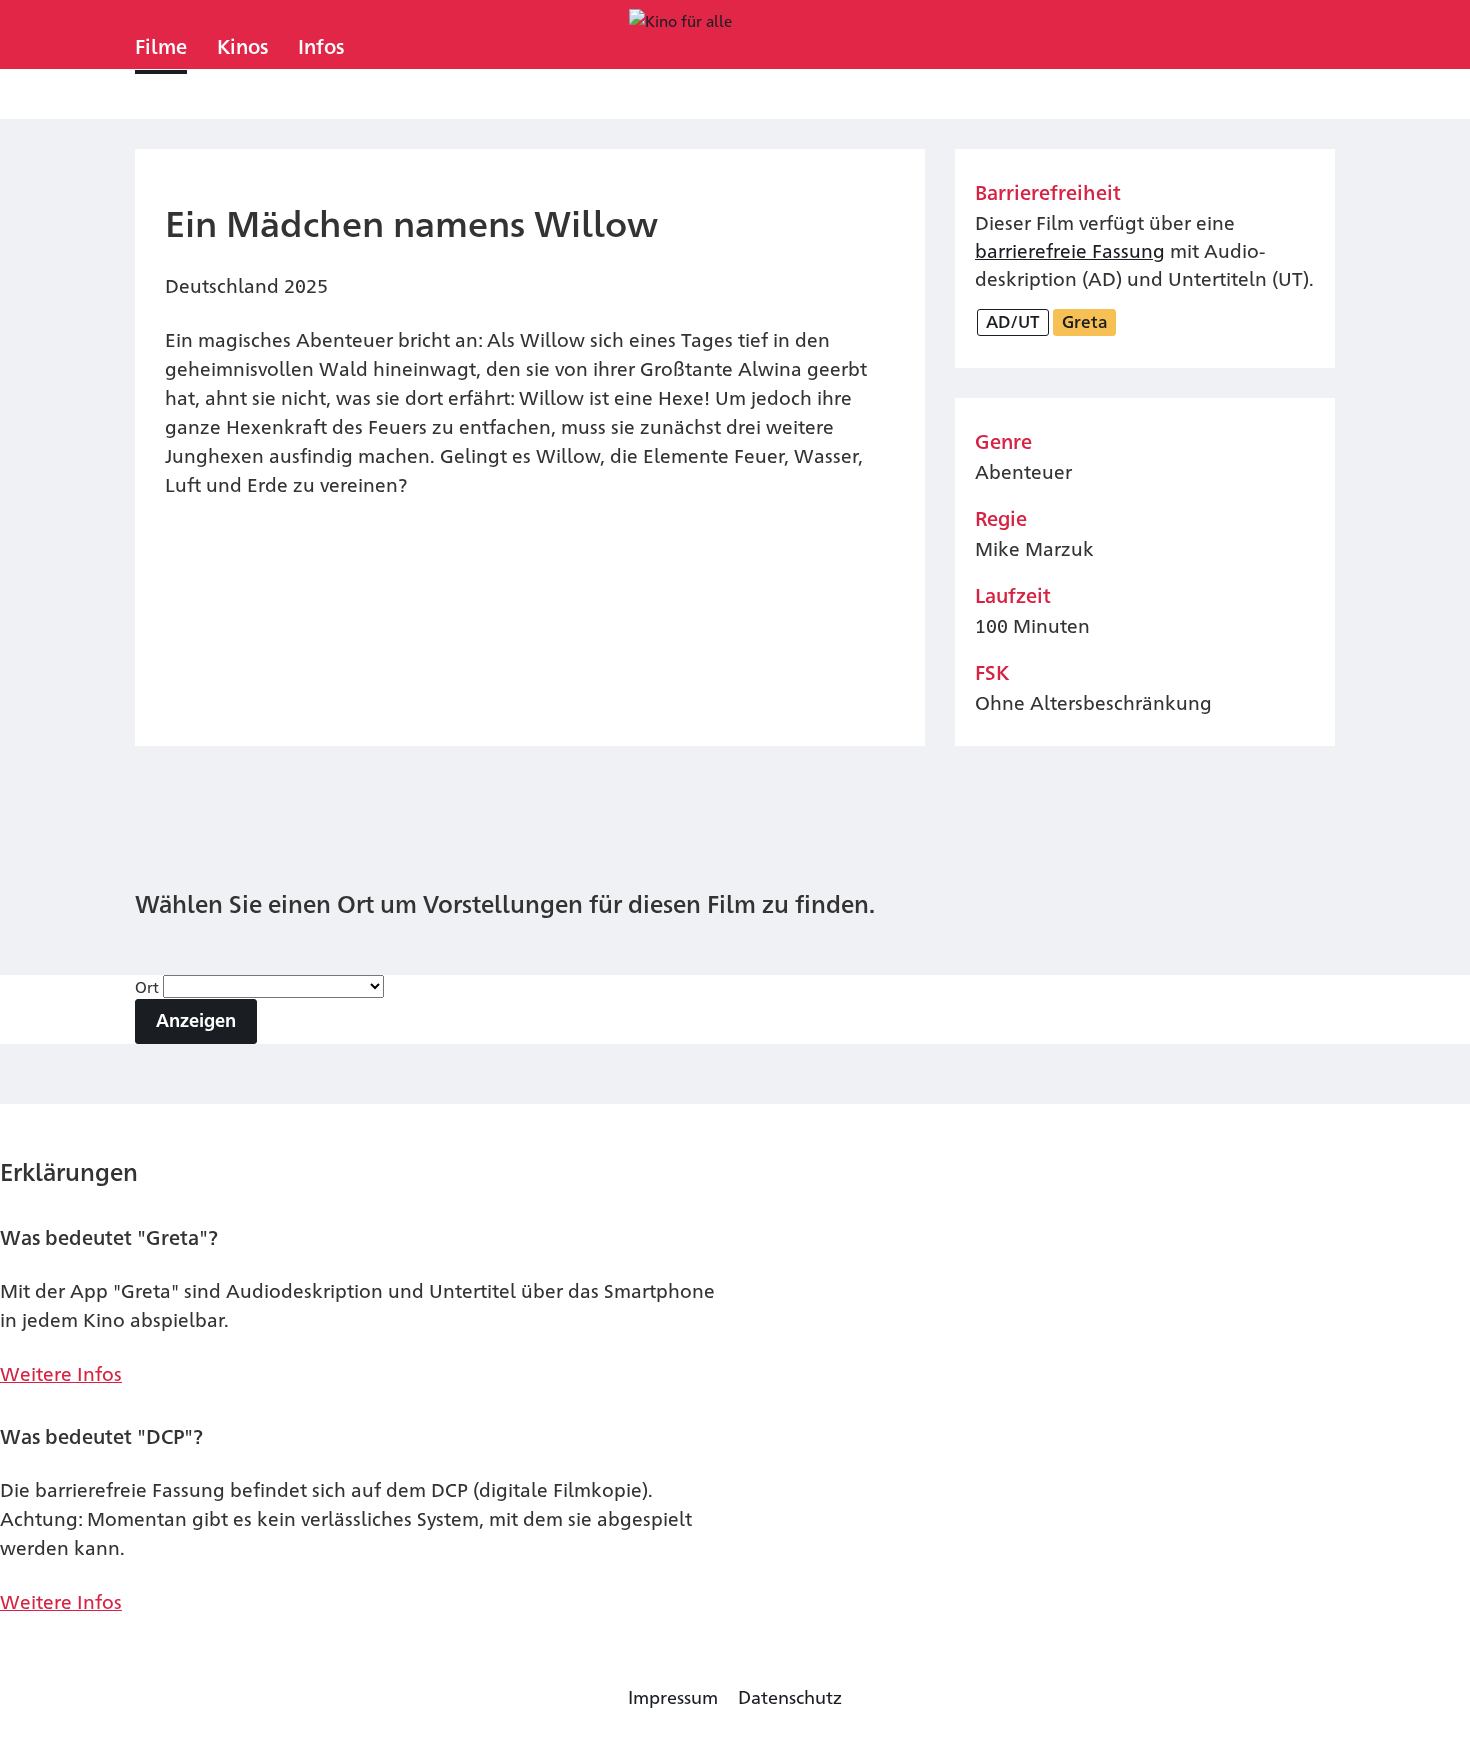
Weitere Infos (61, 1372)
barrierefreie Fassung (1070, 249)
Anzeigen (196, 1019)
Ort (149, 986)
